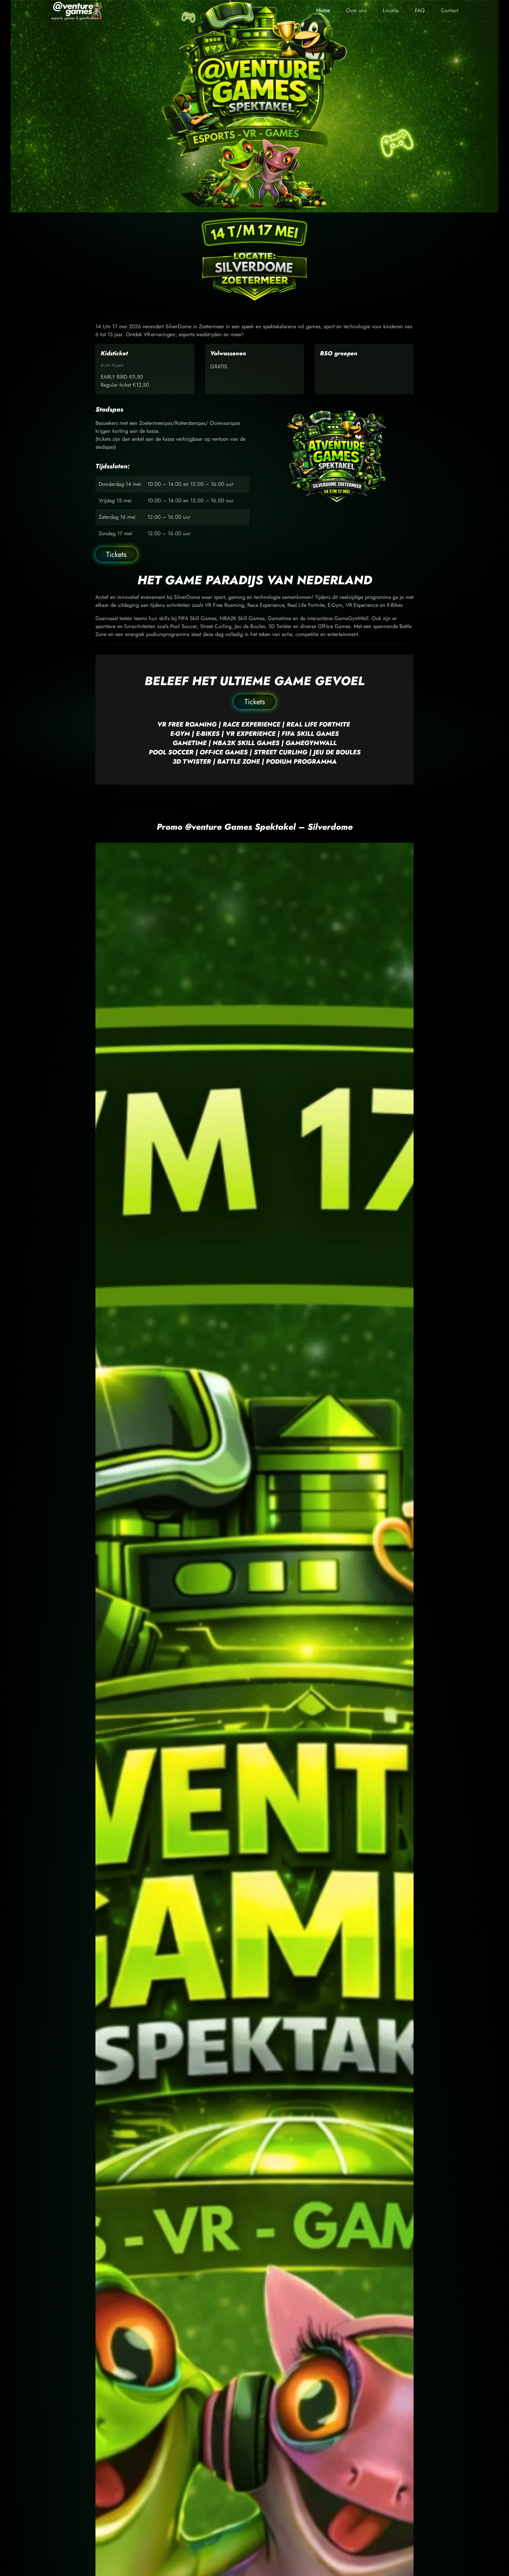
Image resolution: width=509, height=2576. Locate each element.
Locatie (391, 10)
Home (323, 10)
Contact (450, 10)
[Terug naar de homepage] (78, 11)
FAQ (420, 10)
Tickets (116, 554)
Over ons (356, 10)
